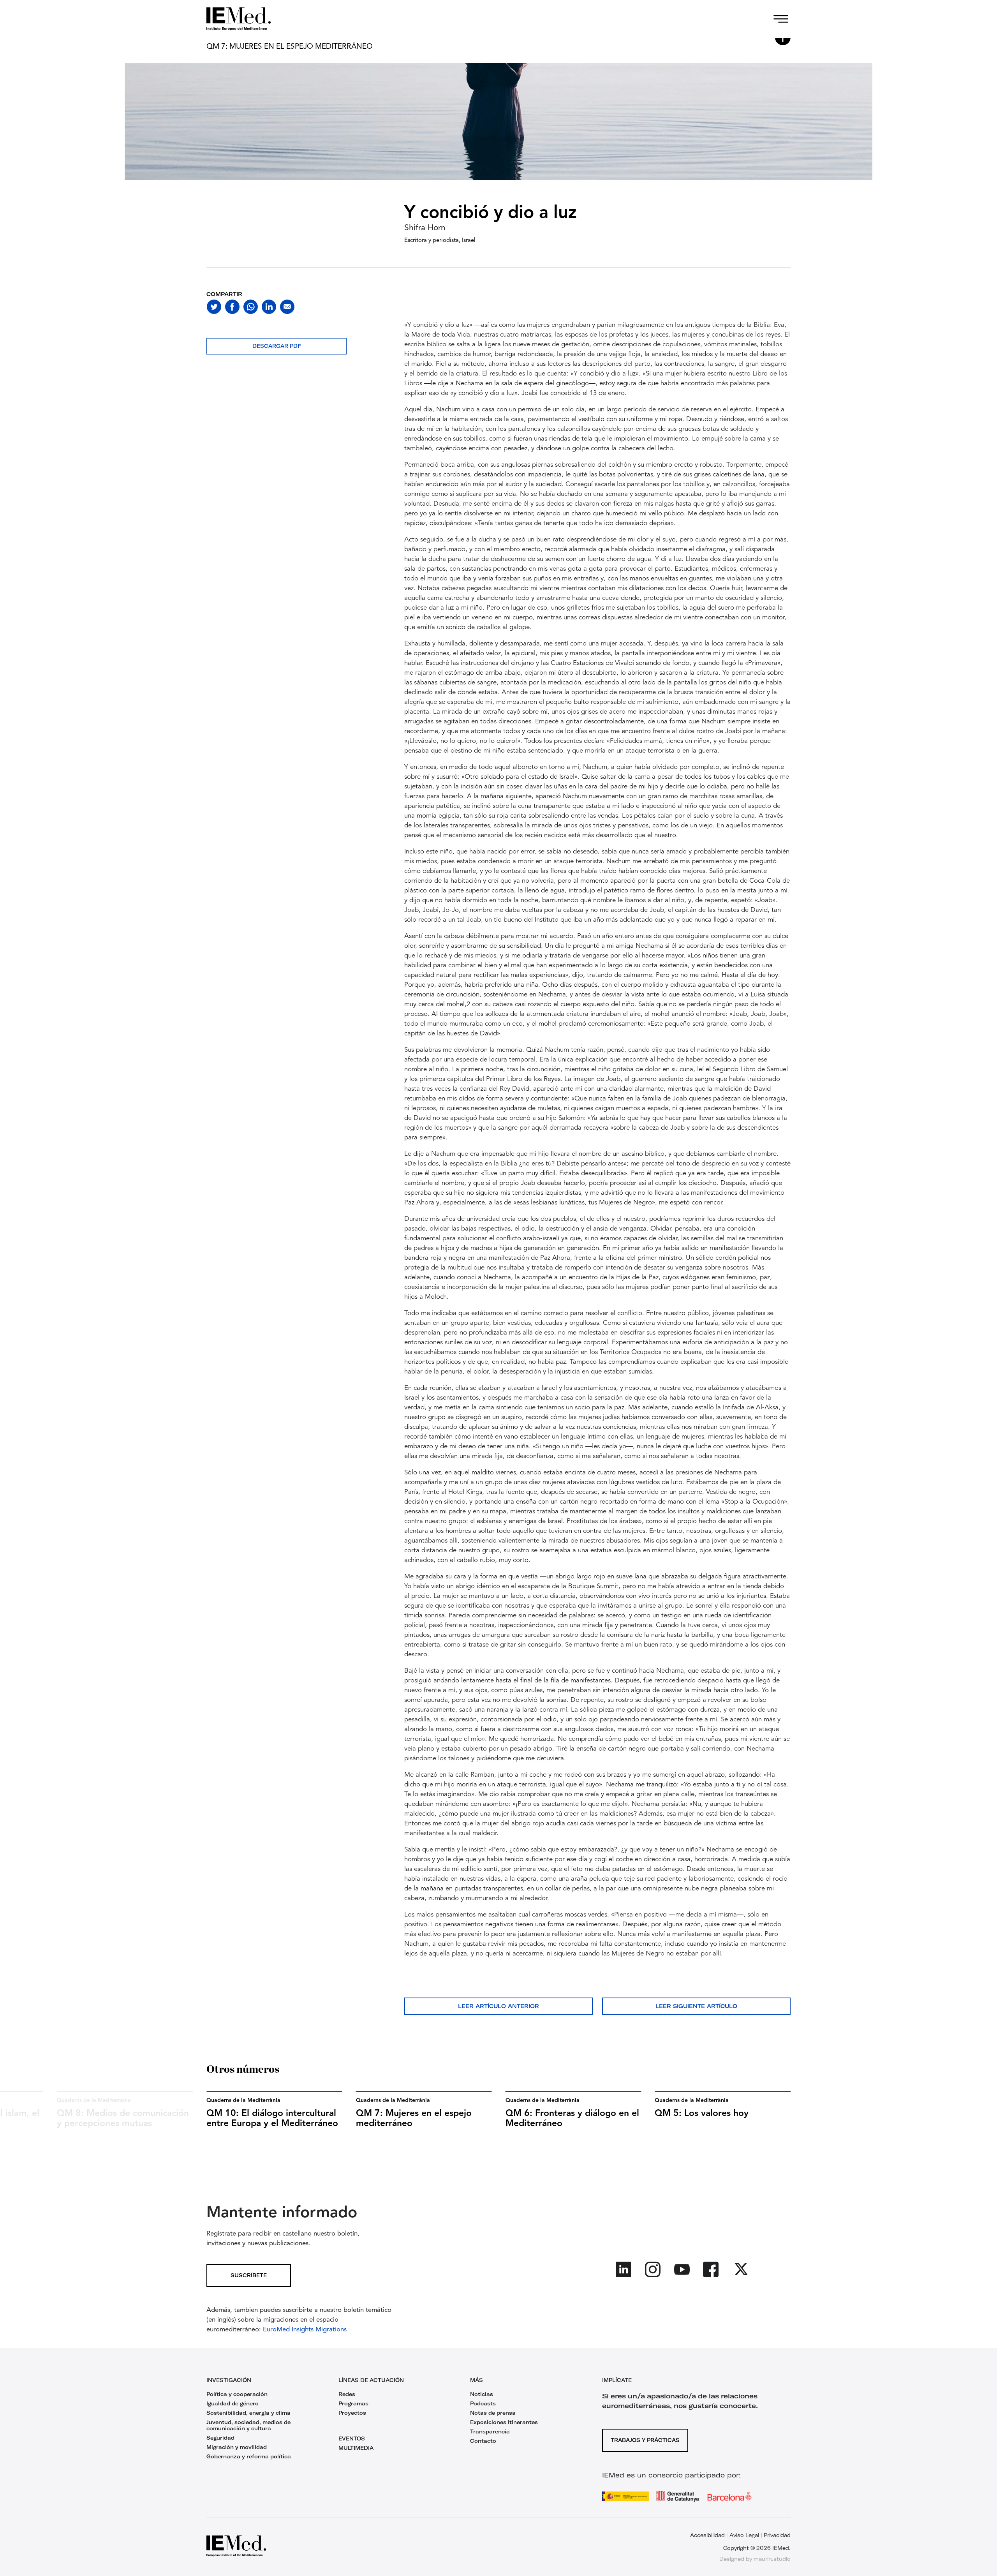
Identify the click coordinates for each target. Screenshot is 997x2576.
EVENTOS (352, 2438)
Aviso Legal (744, 2535)
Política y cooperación (237, 2394)
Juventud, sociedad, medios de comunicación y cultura (248, 2425)
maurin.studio (772, 2559)
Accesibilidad (707, 2535)
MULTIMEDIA (356, 2448)
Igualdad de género (233, 2403)
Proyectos (352, 2413)
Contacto (483, 2441)
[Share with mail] (287, 307)
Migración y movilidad (237, 2447)
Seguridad (220, 2438)
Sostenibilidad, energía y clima (248, 2413)
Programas (353, 2403)
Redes (347, 2394)
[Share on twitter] (214, 307)
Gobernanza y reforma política (249, 2456)
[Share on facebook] (232, 307)
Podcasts (483, 2403)
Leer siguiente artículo (696, 2006)
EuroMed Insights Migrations (305, 2330)
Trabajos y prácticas (645, 2440)
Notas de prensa (493, 2413)
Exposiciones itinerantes (504, 2422)
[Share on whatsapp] (251, 307)
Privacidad (777, 2535)
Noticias (482, 2394)
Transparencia (490, 2431)
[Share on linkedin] (269, 307)
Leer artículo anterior (498, 2006)
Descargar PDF (277, 346)
